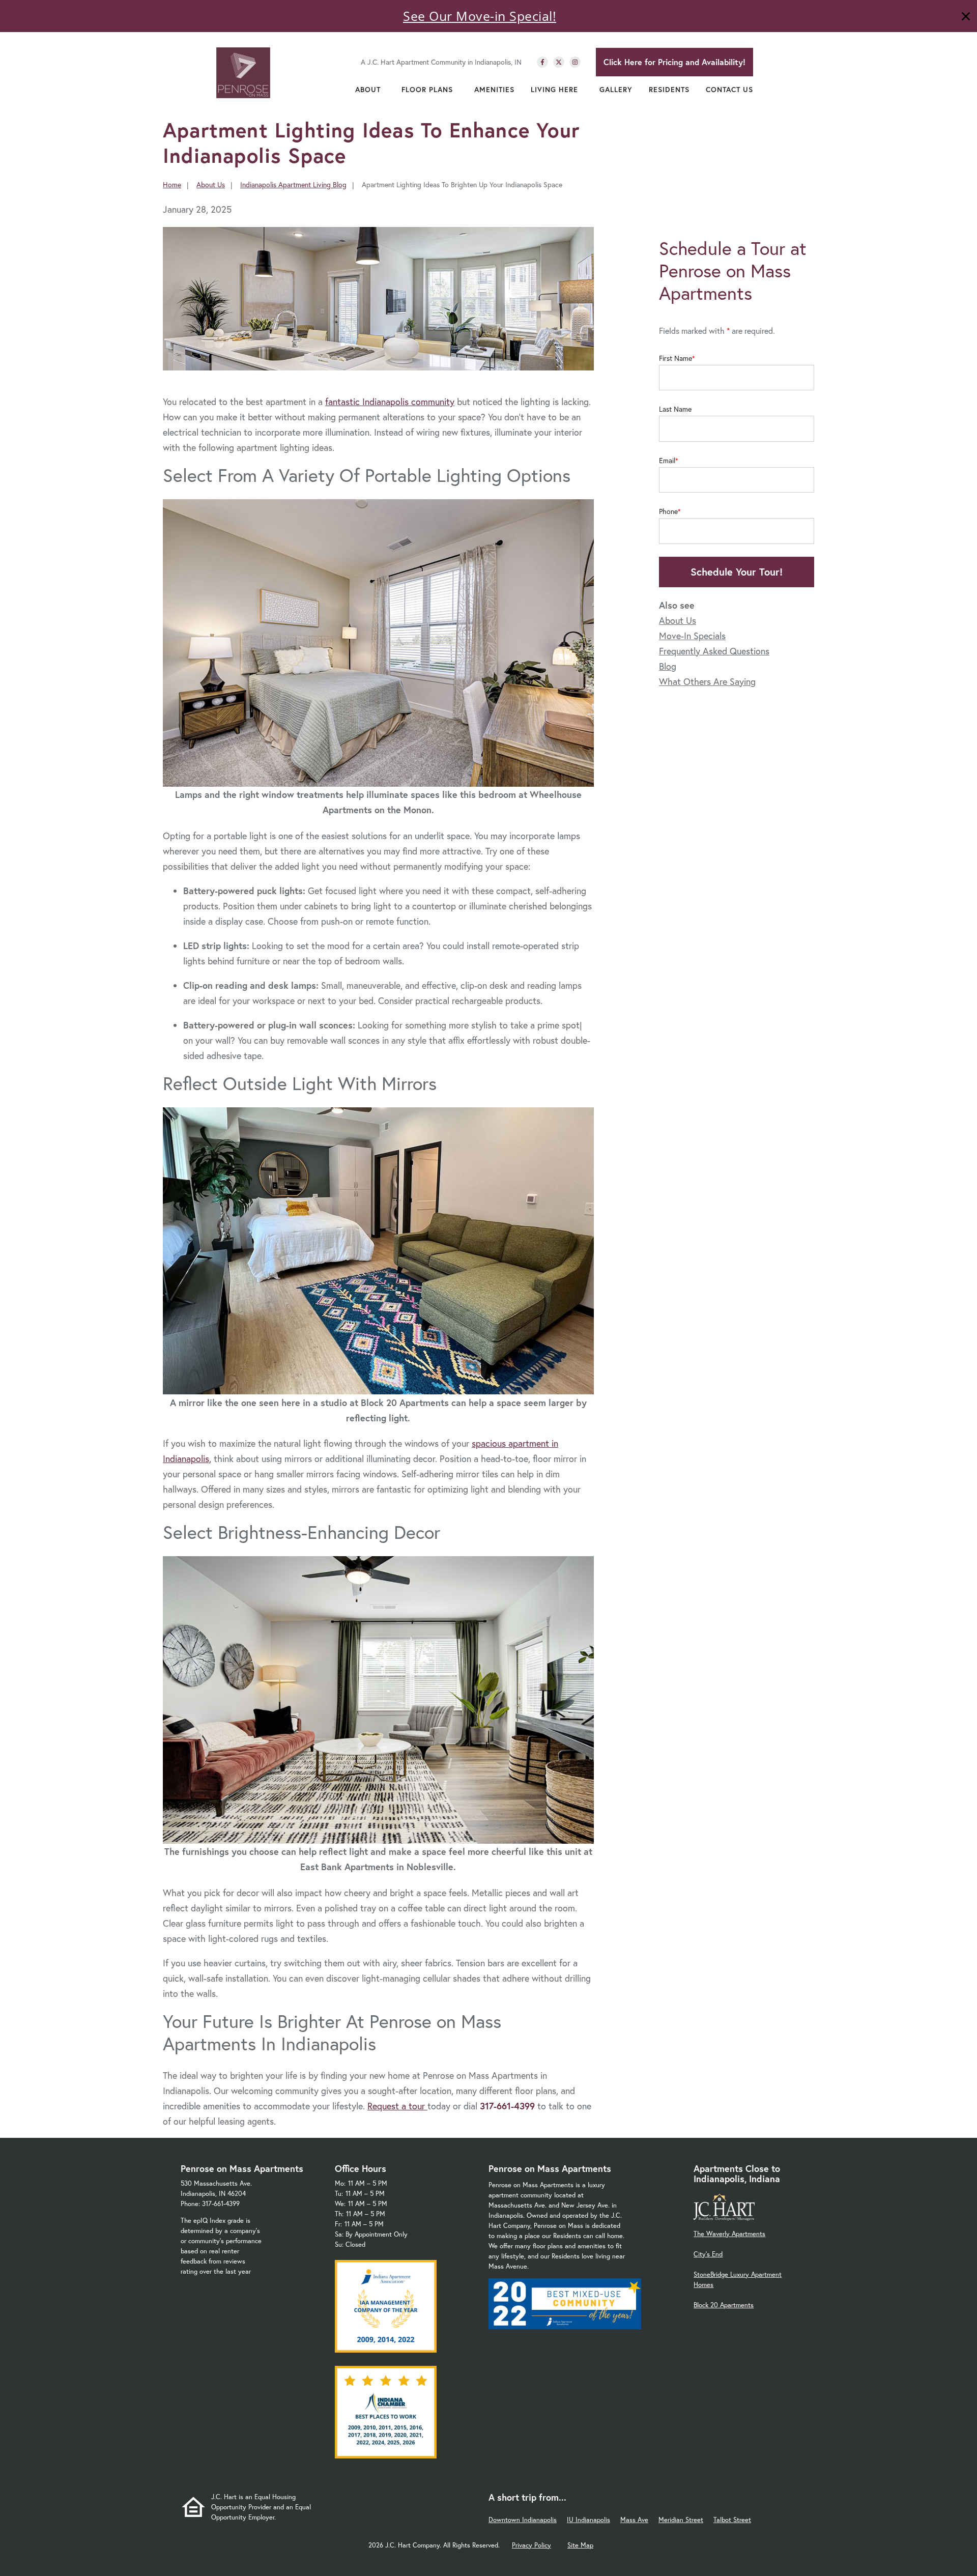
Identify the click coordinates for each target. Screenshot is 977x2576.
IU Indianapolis (588, 2520)
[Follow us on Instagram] (575, 62)
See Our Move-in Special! (480, 16)
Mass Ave (634, 2520)
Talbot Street (732, 2520)
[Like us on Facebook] (542, 62)
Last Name (675, 409)
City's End (708, 2254)
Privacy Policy (531, 2545)
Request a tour (397, 2106)
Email (667, 461)
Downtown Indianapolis (523, 2520)
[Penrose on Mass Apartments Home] (243, 73)
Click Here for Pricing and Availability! (674, 62)
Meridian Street (681, 2520)
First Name (676, 358)
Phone (668, 511)
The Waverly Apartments (729, 2234)
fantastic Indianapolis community (390, 402)
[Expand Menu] (386, 90)
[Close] (966, 18)
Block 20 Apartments (724, 2305)
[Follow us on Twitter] (559, 62)
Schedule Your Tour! (737, 572)
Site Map (580, 2545)
